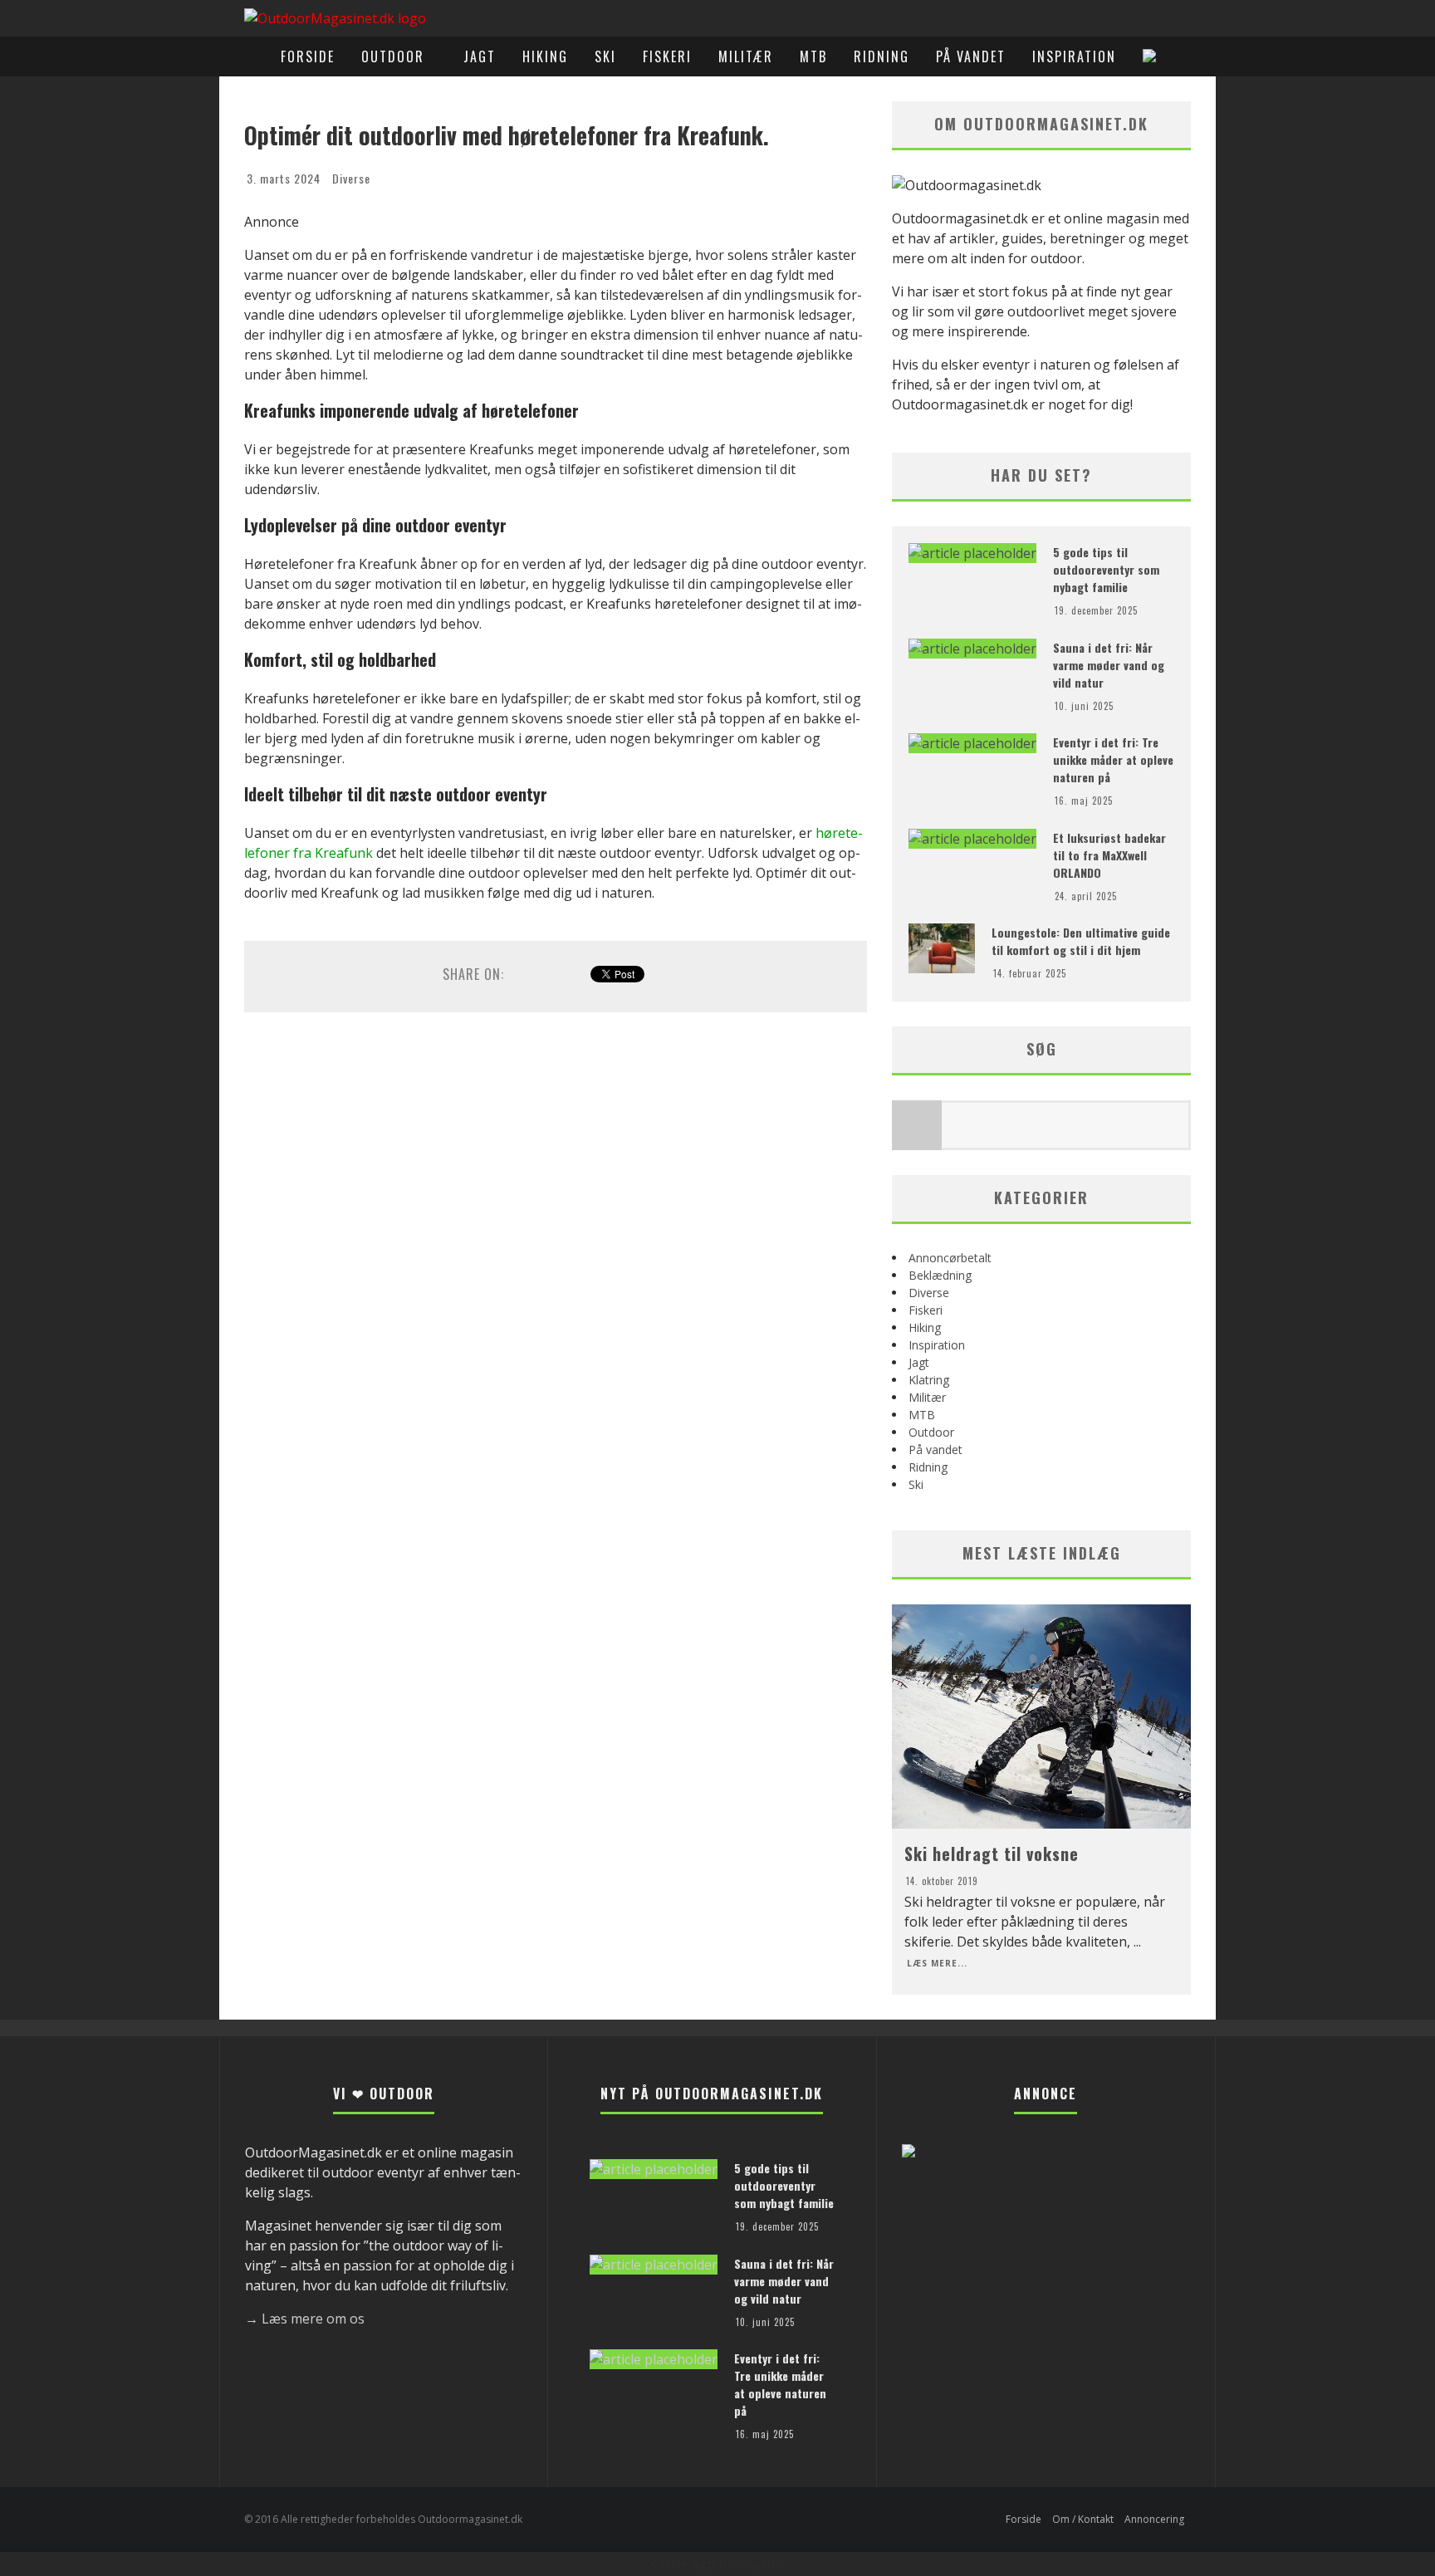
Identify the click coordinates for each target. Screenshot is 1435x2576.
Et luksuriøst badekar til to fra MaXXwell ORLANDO (1109, 855)
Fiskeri (667, 56)
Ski (605, 56)
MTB (813, 56)
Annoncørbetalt (950, 1258)
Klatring (929, 1380)
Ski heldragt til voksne (992, 1854)
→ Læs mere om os (305, 2319)
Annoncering (1154, 2519)
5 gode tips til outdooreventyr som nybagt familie (1106, 569)
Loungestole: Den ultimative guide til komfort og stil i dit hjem (1081, 941)
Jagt (480, 56)
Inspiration (1074, 56)
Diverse (351, 178)
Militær (746, 56)
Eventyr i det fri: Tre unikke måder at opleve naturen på (1113, 759)
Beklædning (940, 1275)
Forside (308, 56)
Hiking (545, 56)
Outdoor (393, 56)
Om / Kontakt (1083, 2519)
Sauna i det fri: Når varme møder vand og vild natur (1109, 665)
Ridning (882, 56)
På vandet (971, 56)
